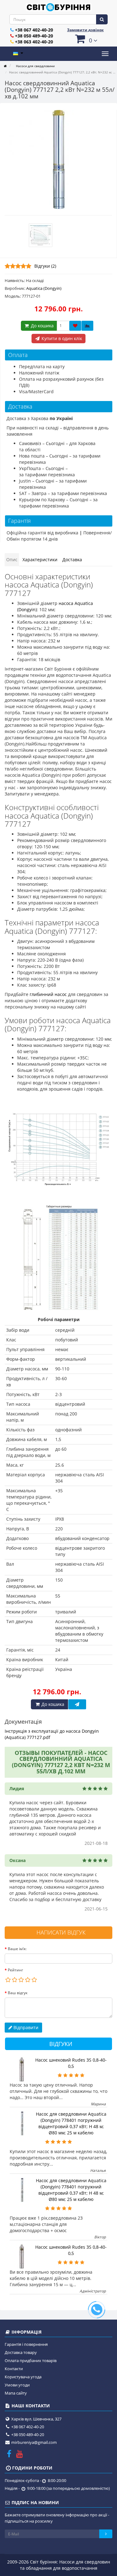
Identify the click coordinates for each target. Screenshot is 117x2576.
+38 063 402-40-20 (34, 42)
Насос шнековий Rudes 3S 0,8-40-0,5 (71, 2063)
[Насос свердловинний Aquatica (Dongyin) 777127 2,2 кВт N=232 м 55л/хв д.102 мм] (58, 159)
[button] (86, 39)
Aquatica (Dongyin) (44, 288)
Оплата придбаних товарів (31, 2361)
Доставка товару (21, 2352)
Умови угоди (17, 2385)
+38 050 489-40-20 (34, 36)
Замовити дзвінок (85, 30)
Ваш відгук (18, 1993)
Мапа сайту (16, 2393)
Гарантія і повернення (26, 2344)
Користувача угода (23, 2377)
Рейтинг (15, 1970)
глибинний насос (48, 994)
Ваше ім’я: (17, 1949)
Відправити (25, 2027)
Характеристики (40, 560)
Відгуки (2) (45, 266)
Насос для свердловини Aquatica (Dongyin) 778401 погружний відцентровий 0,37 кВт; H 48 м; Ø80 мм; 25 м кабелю (71, 2123)
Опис (12, 560)
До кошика (42, 326)
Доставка (72, 560)
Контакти (14, 2369)
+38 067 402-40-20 (34, 30)
